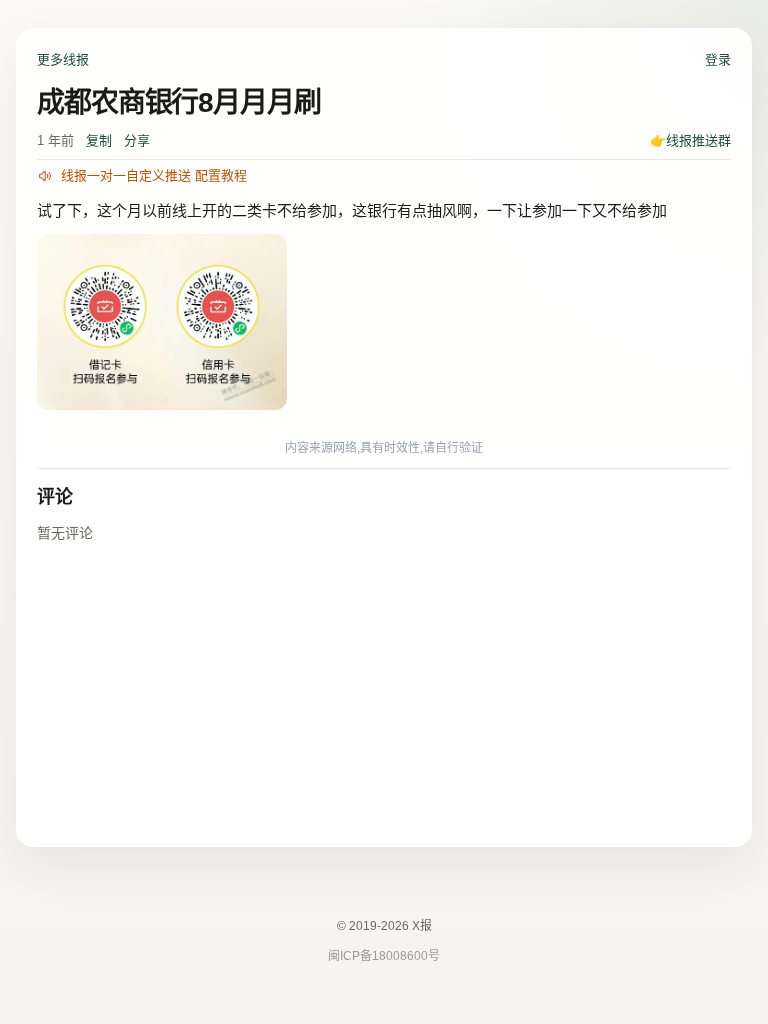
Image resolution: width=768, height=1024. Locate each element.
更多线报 (63, 59)
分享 (137, 140)
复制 (99, 140)
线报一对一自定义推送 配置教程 (154, 175)
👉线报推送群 (690, 140)
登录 (718, 59)
